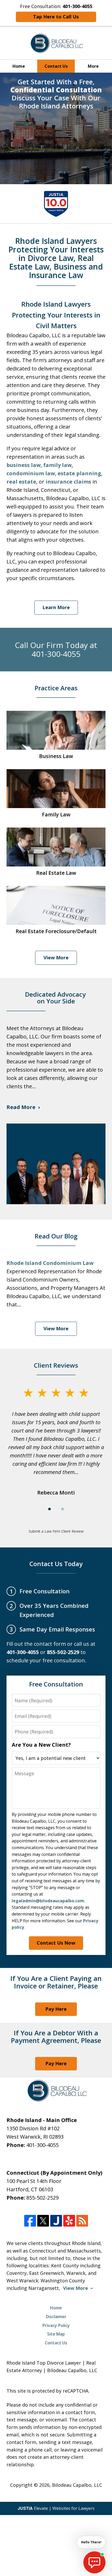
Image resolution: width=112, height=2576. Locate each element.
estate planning (79, 473)
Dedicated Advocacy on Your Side (56, 998)
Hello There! (91, 2542)
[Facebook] (30, 2221)
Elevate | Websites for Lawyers (56, 2508)
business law (24, 465)
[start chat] (94, 2562)
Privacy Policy (56, 2325)
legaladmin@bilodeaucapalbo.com (48, 1901)
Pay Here (56, 2009)
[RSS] (82, 2221)
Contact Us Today (56, 1564)
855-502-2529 (42, 2198)
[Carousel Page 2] (63, 1509)
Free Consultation (56, 1684)
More (93, 66)
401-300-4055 (42, 2145)
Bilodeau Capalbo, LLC (77, 2485)
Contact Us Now (56, 1943)
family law (57, 465)
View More (56, 958)
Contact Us (56, 66)
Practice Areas (56, 688)
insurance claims (68, 482)
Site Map (56, 2334)
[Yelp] (69, 2221)
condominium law (31, 473)
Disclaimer (56, 2317)
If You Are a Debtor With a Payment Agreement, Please (56, 2037)
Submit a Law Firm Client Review (56, 1531)
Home (19, 66)
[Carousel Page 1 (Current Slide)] (49, 1509)
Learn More (56, 607)
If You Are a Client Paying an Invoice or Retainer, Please (56, 1982)
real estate (21, 482)
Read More (21, 1107)
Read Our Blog (56, 1236)
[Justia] (56, 2221)
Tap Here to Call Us (56, 17)
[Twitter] (43, 2221)
